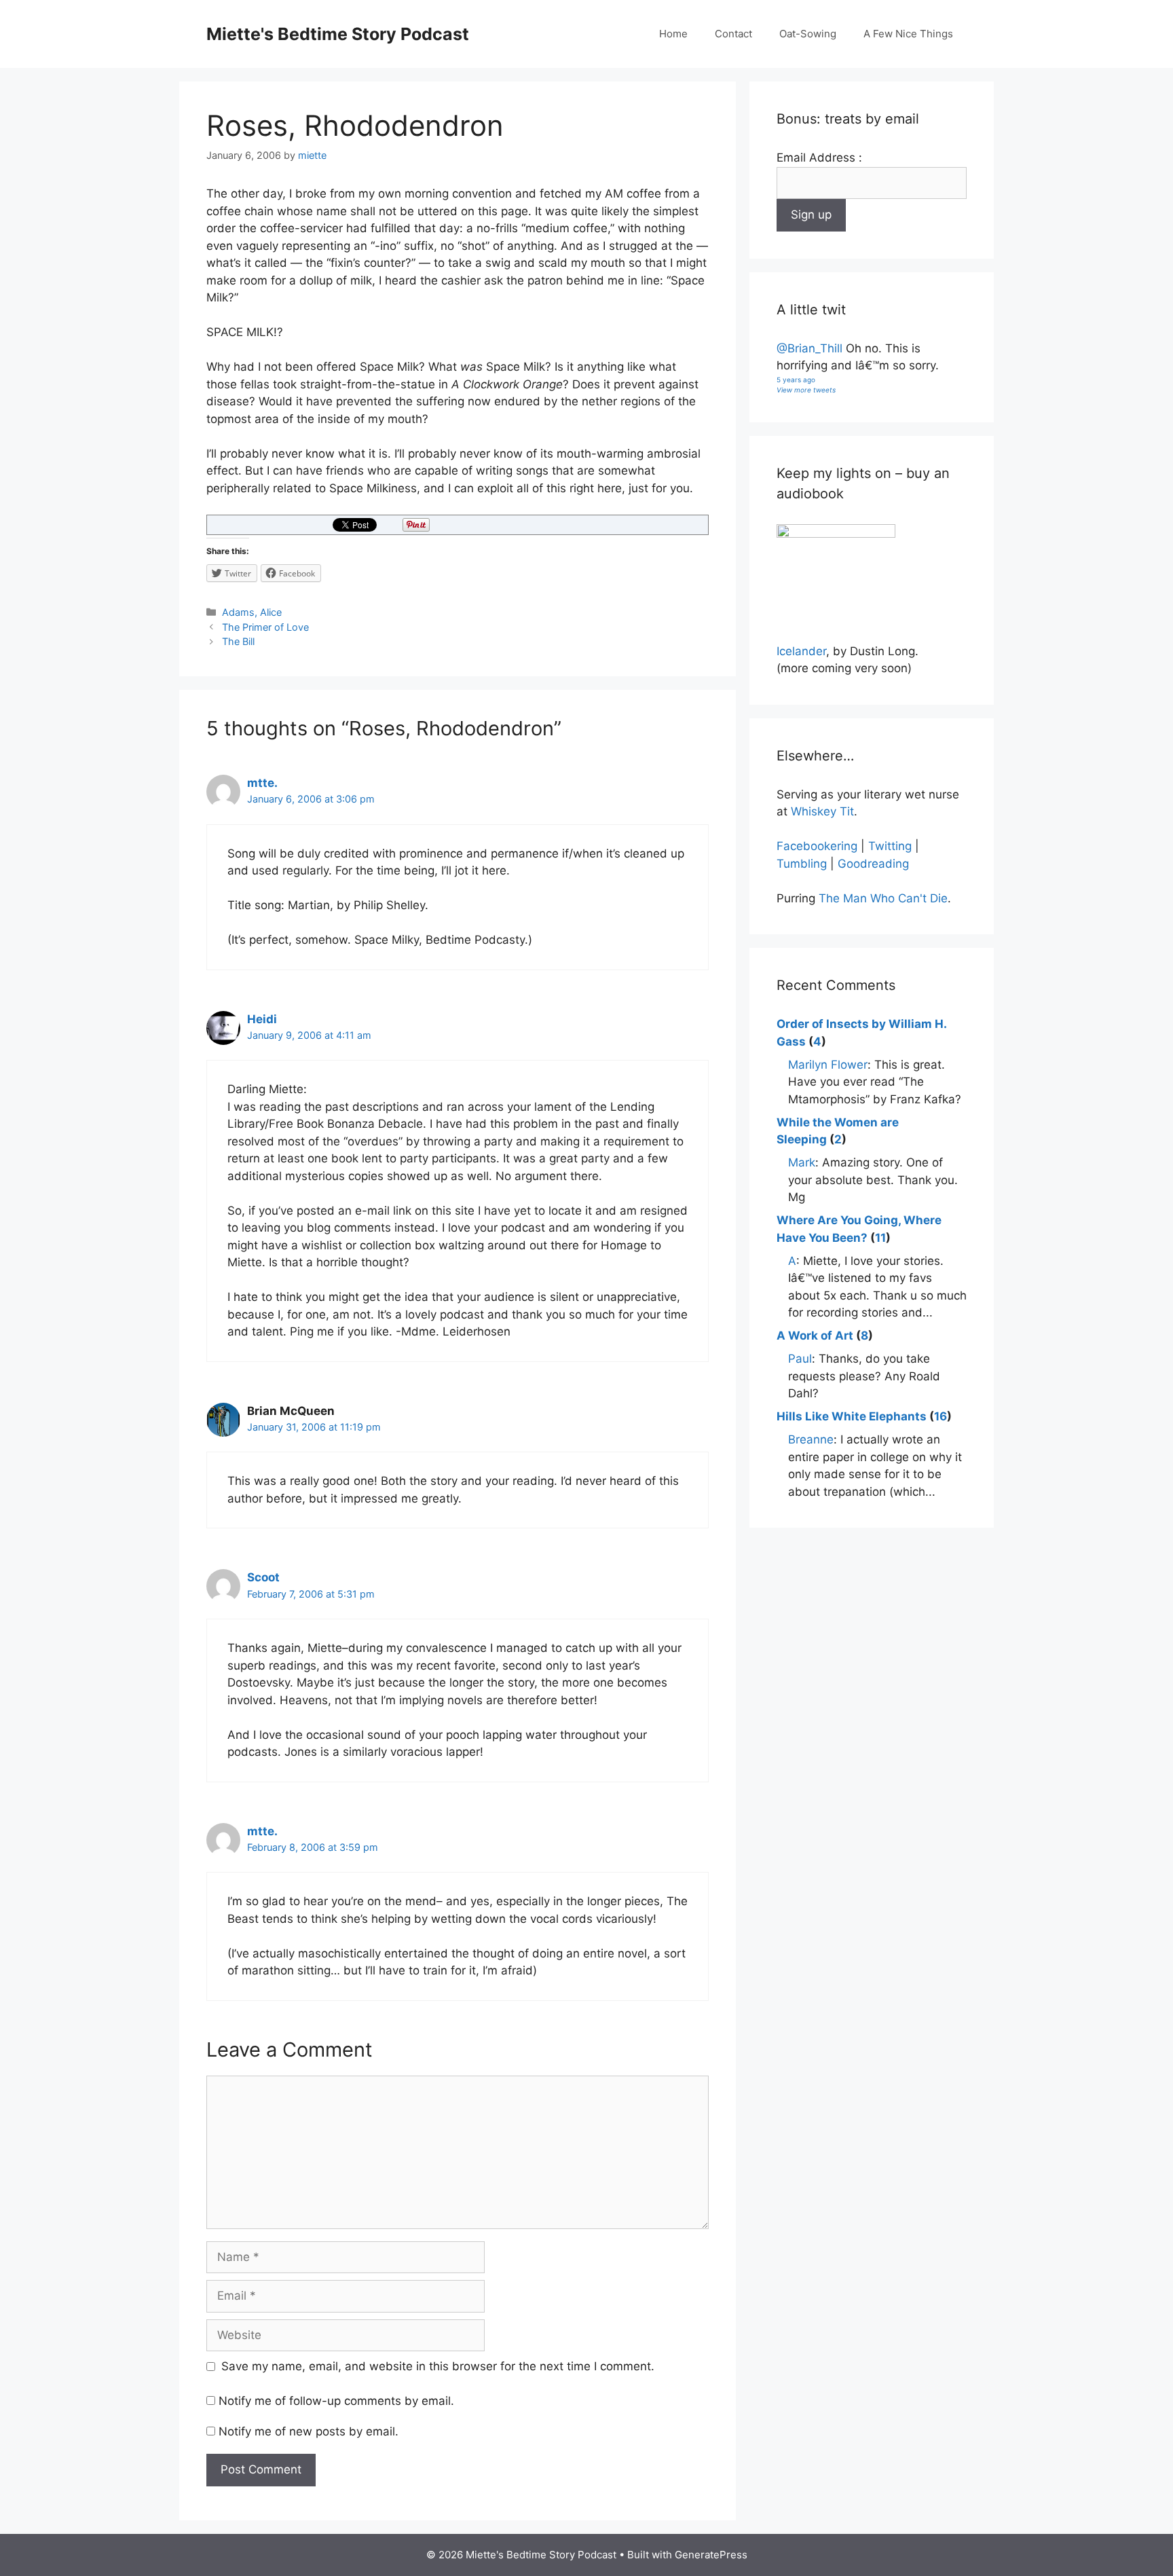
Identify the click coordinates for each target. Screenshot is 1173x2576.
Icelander (801, 651)
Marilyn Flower (828, 1065)
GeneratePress (711, 2555)
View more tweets (806, 390)
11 (880, 1238)
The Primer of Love (265, 627)
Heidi (262, 1019)
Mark (802, 1162)
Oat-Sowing (808, 34)
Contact (733, 34)
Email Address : (819, 158)
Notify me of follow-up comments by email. (336, 2401)
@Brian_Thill (809, 348)
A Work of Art (815, 1336)
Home (673, 34)
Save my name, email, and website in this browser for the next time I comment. (438, 2366)
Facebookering (817, 846)
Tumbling (802, 864)
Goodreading (873, 864)
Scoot (263, 1577)
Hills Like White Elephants (852, 1416)
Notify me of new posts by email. (309, 2431)
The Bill (238, 641)
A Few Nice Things (908, 34)
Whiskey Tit (822, 811)
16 (941, 1416)
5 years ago (796, 380)
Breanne (811, 1439)
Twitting (890, 846)
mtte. (262, 783)
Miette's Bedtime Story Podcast (338, 34)
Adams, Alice (252, 612)
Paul (800, 1359)
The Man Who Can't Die (883, 898)
